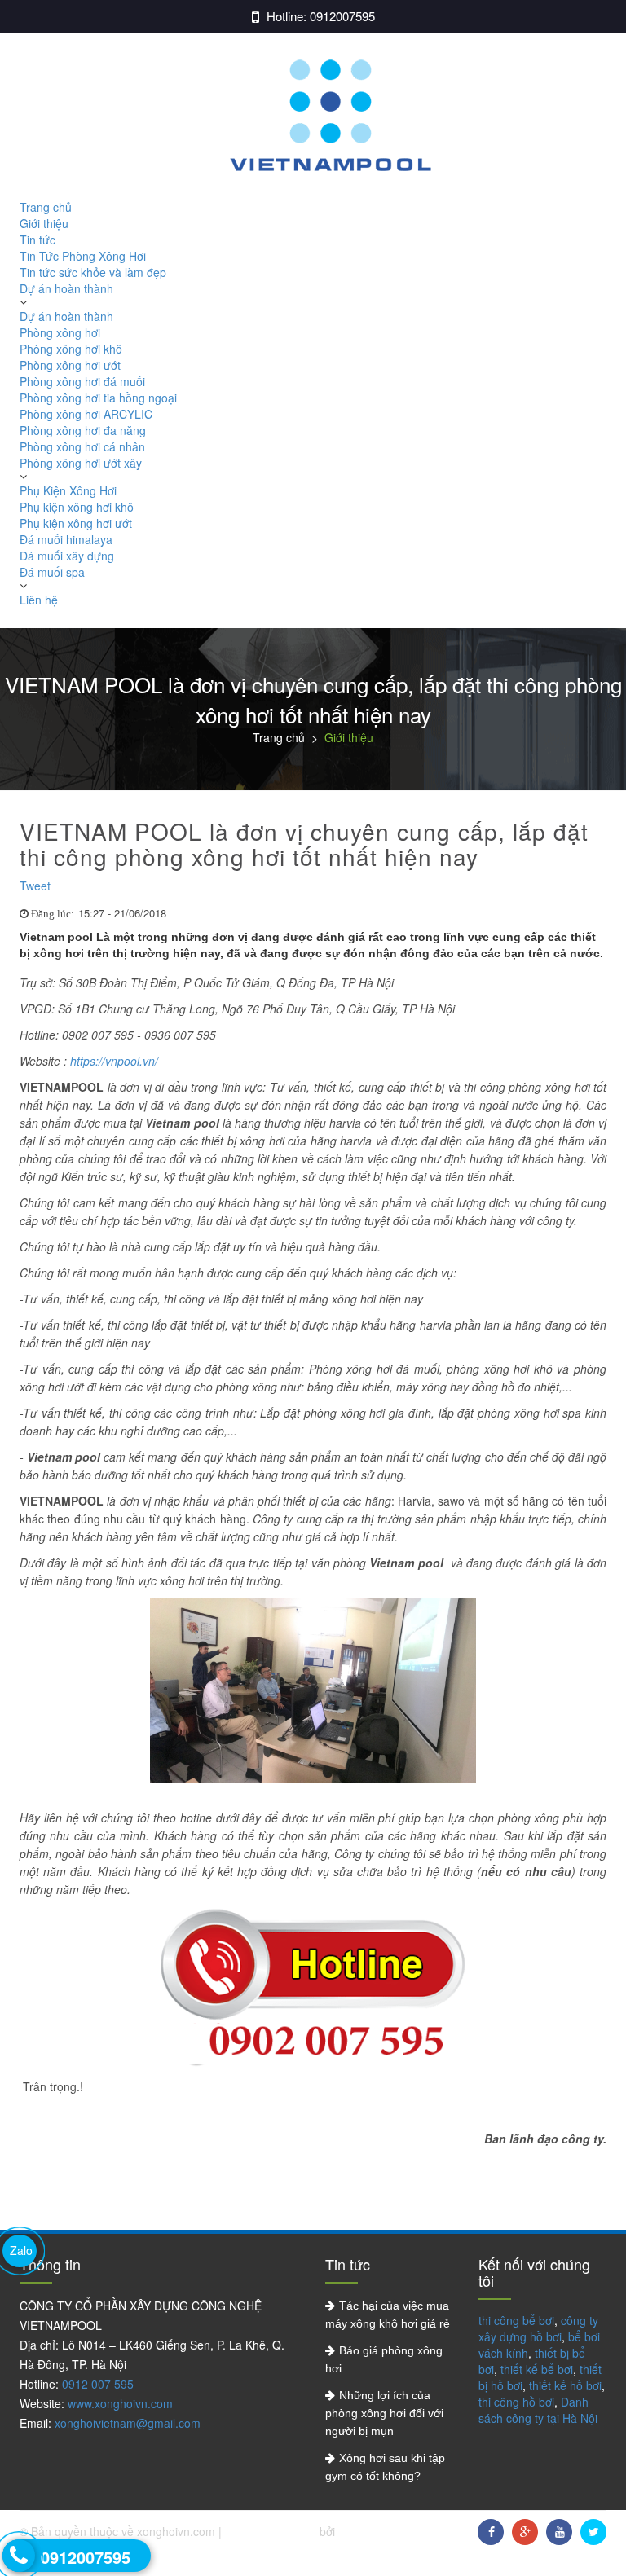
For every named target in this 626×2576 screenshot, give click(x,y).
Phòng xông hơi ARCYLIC (86, 414)
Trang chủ (46, 207)
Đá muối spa (52, 572)
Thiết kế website (272, 2531)
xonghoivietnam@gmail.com (128, 2423)
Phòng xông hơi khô (71, 349)
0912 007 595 (98, 2384)
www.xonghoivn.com (120, 2403)
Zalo (21, 2250)
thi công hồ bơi (516, 2402)
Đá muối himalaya (66, 539)
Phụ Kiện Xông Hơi (68, 490)
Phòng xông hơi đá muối (82, 381)
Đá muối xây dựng (67, 556)
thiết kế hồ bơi (565, 2385)
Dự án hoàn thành (66, 288)
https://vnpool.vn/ (114, 1061)
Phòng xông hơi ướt (70, 365)
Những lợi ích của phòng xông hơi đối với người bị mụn (384, 2413)
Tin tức (37, 240)
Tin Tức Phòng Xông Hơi (83, 256)
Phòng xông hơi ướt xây (81, 463)
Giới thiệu (44, 223)
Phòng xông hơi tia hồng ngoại (98, 398)
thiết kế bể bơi (537, 2369)
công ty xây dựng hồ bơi (538, 2328)
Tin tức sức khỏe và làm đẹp (93, 272)
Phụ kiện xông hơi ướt (76, 523)
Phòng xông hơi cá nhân (82, 446)
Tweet (35, 886)
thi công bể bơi (516, 2320)
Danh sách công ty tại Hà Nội (538, 2410)
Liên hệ (39, 600)
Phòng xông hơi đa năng (83, 430)
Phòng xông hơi (60, 332)
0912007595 (342, 16)
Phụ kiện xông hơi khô (77, 507)
